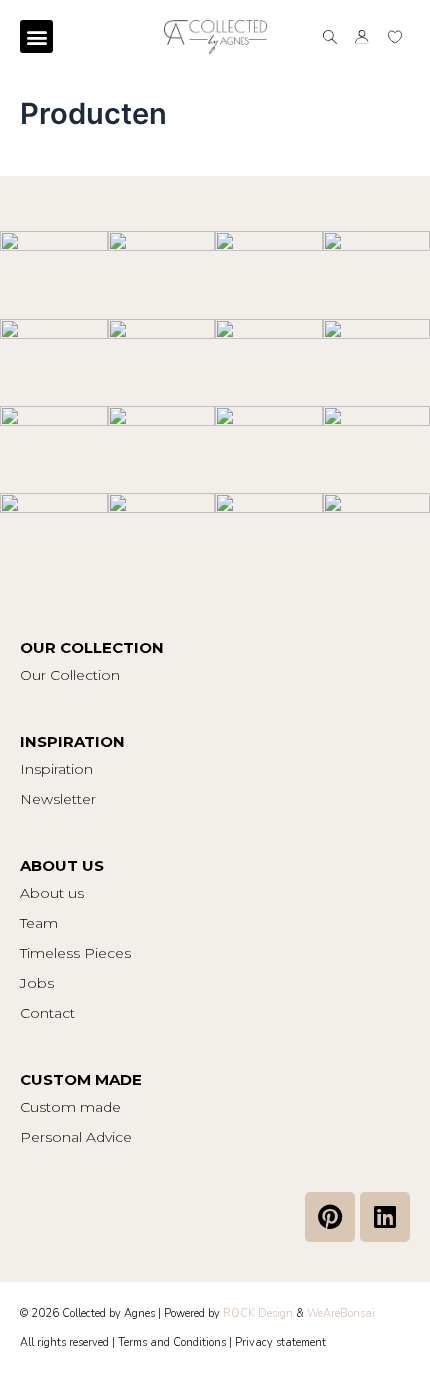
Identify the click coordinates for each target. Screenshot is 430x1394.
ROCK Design (258, 1313)
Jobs (37, 983)
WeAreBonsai (341, 1313)
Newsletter (58, 799)
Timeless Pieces (75, 953)
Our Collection (70, 675)
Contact (47, 1013)
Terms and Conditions (172, 1342)
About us (52, 893)
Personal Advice (76, 1137)
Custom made (70, 1107)
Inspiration (56, 769)
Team (39, 923)
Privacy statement (280, 1342)
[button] (36, 36)
